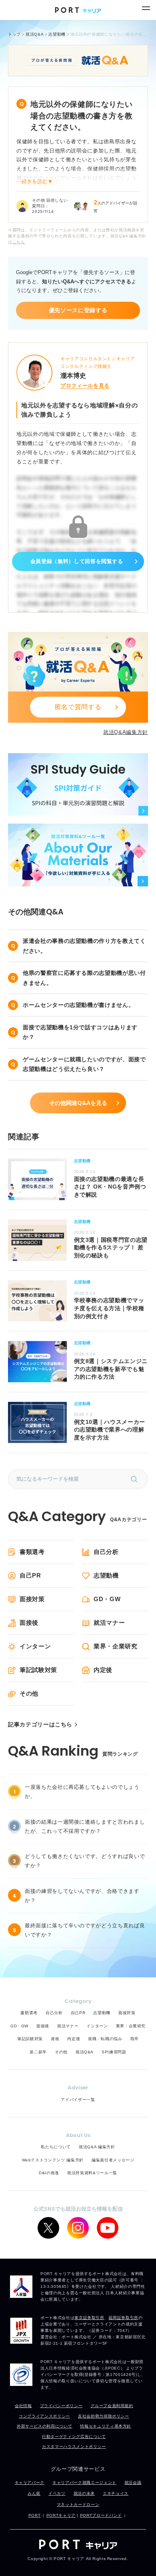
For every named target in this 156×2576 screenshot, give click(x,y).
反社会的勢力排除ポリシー (104, 2416)
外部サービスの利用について (44, 2426)
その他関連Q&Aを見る (78, 1103)
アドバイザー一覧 (78, 2100)
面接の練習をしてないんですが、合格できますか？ (82, 1896)
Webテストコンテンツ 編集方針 (53, 2160)
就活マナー (109, 1623)
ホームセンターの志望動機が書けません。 (78, 1005)
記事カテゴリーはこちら (40, 1725)
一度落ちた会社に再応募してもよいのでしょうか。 (82, 1792)
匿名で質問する (78, 707)
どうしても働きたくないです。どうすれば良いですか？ (85, 1861)
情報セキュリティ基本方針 (106, 2426)
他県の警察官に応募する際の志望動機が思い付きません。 (84, 978)
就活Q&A (85, 2052)
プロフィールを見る (85, 386)
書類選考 (32, 1552)
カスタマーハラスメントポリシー (74, 2447)
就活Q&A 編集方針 (97, 2147)
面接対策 (32, 1599)
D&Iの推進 (49, 2173)
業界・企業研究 (116, 1646)
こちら (19, 242)
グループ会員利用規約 (112, 2406)
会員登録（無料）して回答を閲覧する (77, 561)
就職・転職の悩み (105, 2039)
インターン (35, 1646)
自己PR (30, 1575)
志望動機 (106, 1575)
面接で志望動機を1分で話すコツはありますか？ (80, 1032)
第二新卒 (38, 2052)
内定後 (103, 1670)
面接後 (29, 1623)
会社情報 (23, 2406)
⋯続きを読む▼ (35, 181)
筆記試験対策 (38, 1670)
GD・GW (107, 1599)
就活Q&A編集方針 (126, 732)
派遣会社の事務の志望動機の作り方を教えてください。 (84, 946)
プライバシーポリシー (61, 2406)
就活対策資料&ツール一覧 (92, 2173)
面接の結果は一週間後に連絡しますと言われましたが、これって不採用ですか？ (85, 1826)
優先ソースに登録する (78, 310)
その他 (29, 1693)
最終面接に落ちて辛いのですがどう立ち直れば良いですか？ (85, 1930)
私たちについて (56, 2147)
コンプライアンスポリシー (44, 2416)
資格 (55, 2039)
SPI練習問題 (114, 2052)
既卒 (135, 2039)
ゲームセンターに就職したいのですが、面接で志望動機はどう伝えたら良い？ (84, 1064)
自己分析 (106, 1552)
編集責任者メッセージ (113, 2160)
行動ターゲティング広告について (74, 2437)
